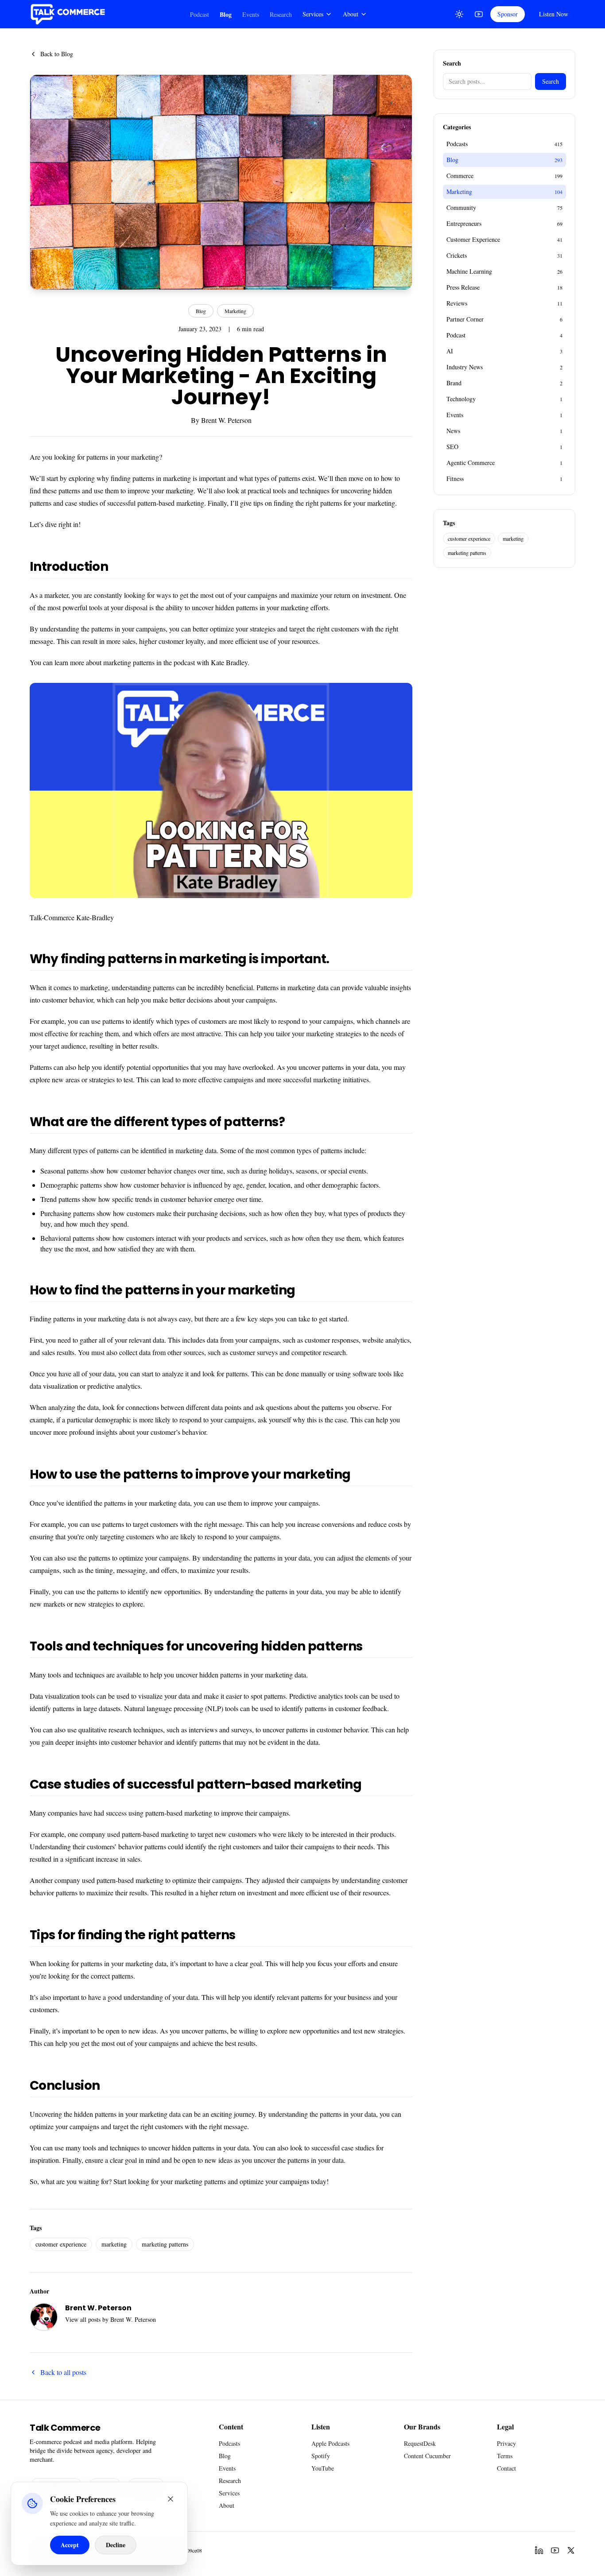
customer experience (61, 2244)
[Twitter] (571, 2550)
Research (281, 14)
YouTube (323, 2468)
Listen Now (554, 14)
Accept (70, 2545)
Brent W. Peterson (226, 420)
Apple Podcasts (330, 2443)
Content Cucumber (427, 2456)
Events (251, 14)
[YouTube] (479, 14)
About (351, 14)
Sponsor (508, 14)
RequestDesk (420, 2443)
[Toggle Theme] (459, 14)
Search (551, 81)
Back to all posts (63, 2372)
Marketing (235, 311)
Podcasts (229, 2443)
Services (313, 14)
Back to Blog (57, 54)
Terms (505, 2456)
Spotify (321, 2456)
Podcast (200, 14)
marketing (114, 2244)
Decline (116, 2545)
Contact (506, 2468)
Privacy (506, 2443)
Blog (226, 14)
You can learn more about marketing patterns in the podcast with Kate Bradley (139, 662)
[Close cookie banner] (171, 2499)
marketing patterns (165, 2244)
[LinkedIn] (539, 2550)
